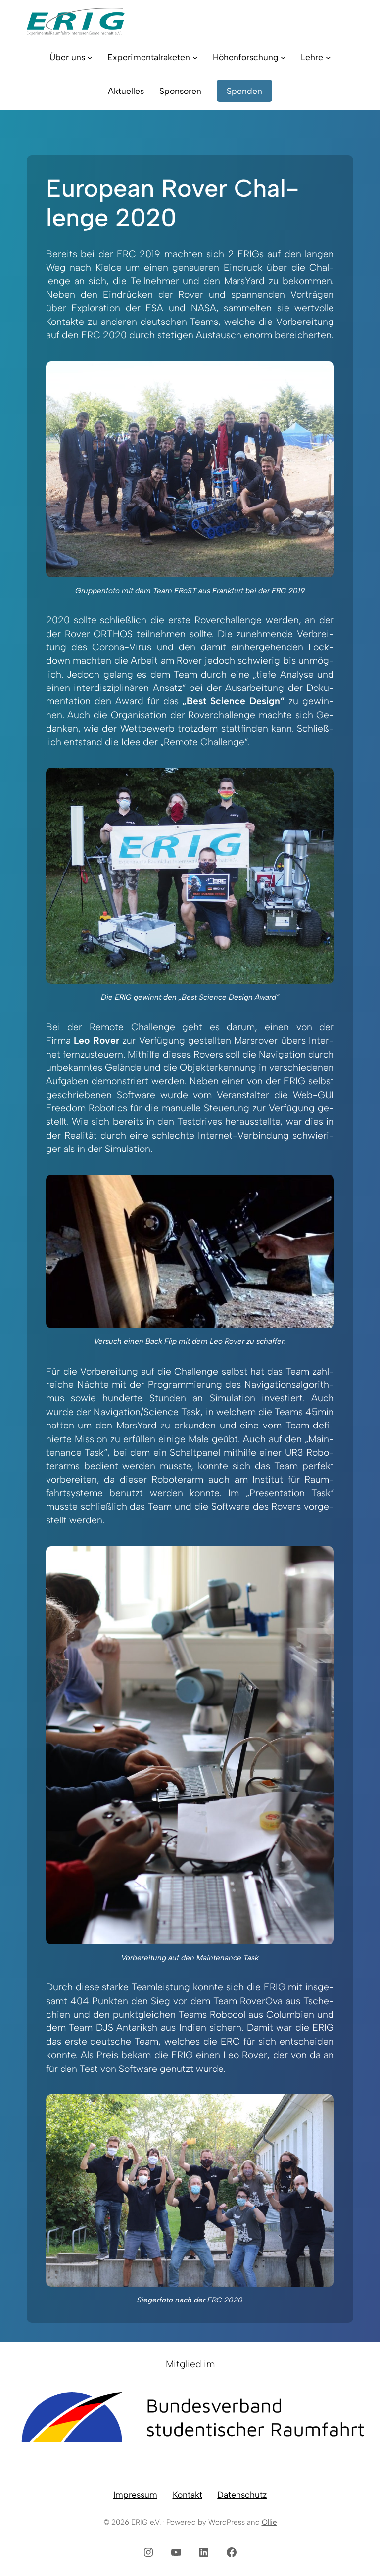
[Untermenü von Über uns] (90, 58)
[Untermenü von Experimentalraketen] (195, 58)
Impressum (135, 2495)
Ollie (269, 2522)
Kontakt (188, 2495)
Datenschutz (242, 2495)
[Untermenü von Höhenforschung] (283, 58)
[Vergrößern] (321, 374)
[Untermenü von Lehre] (328, 58)
